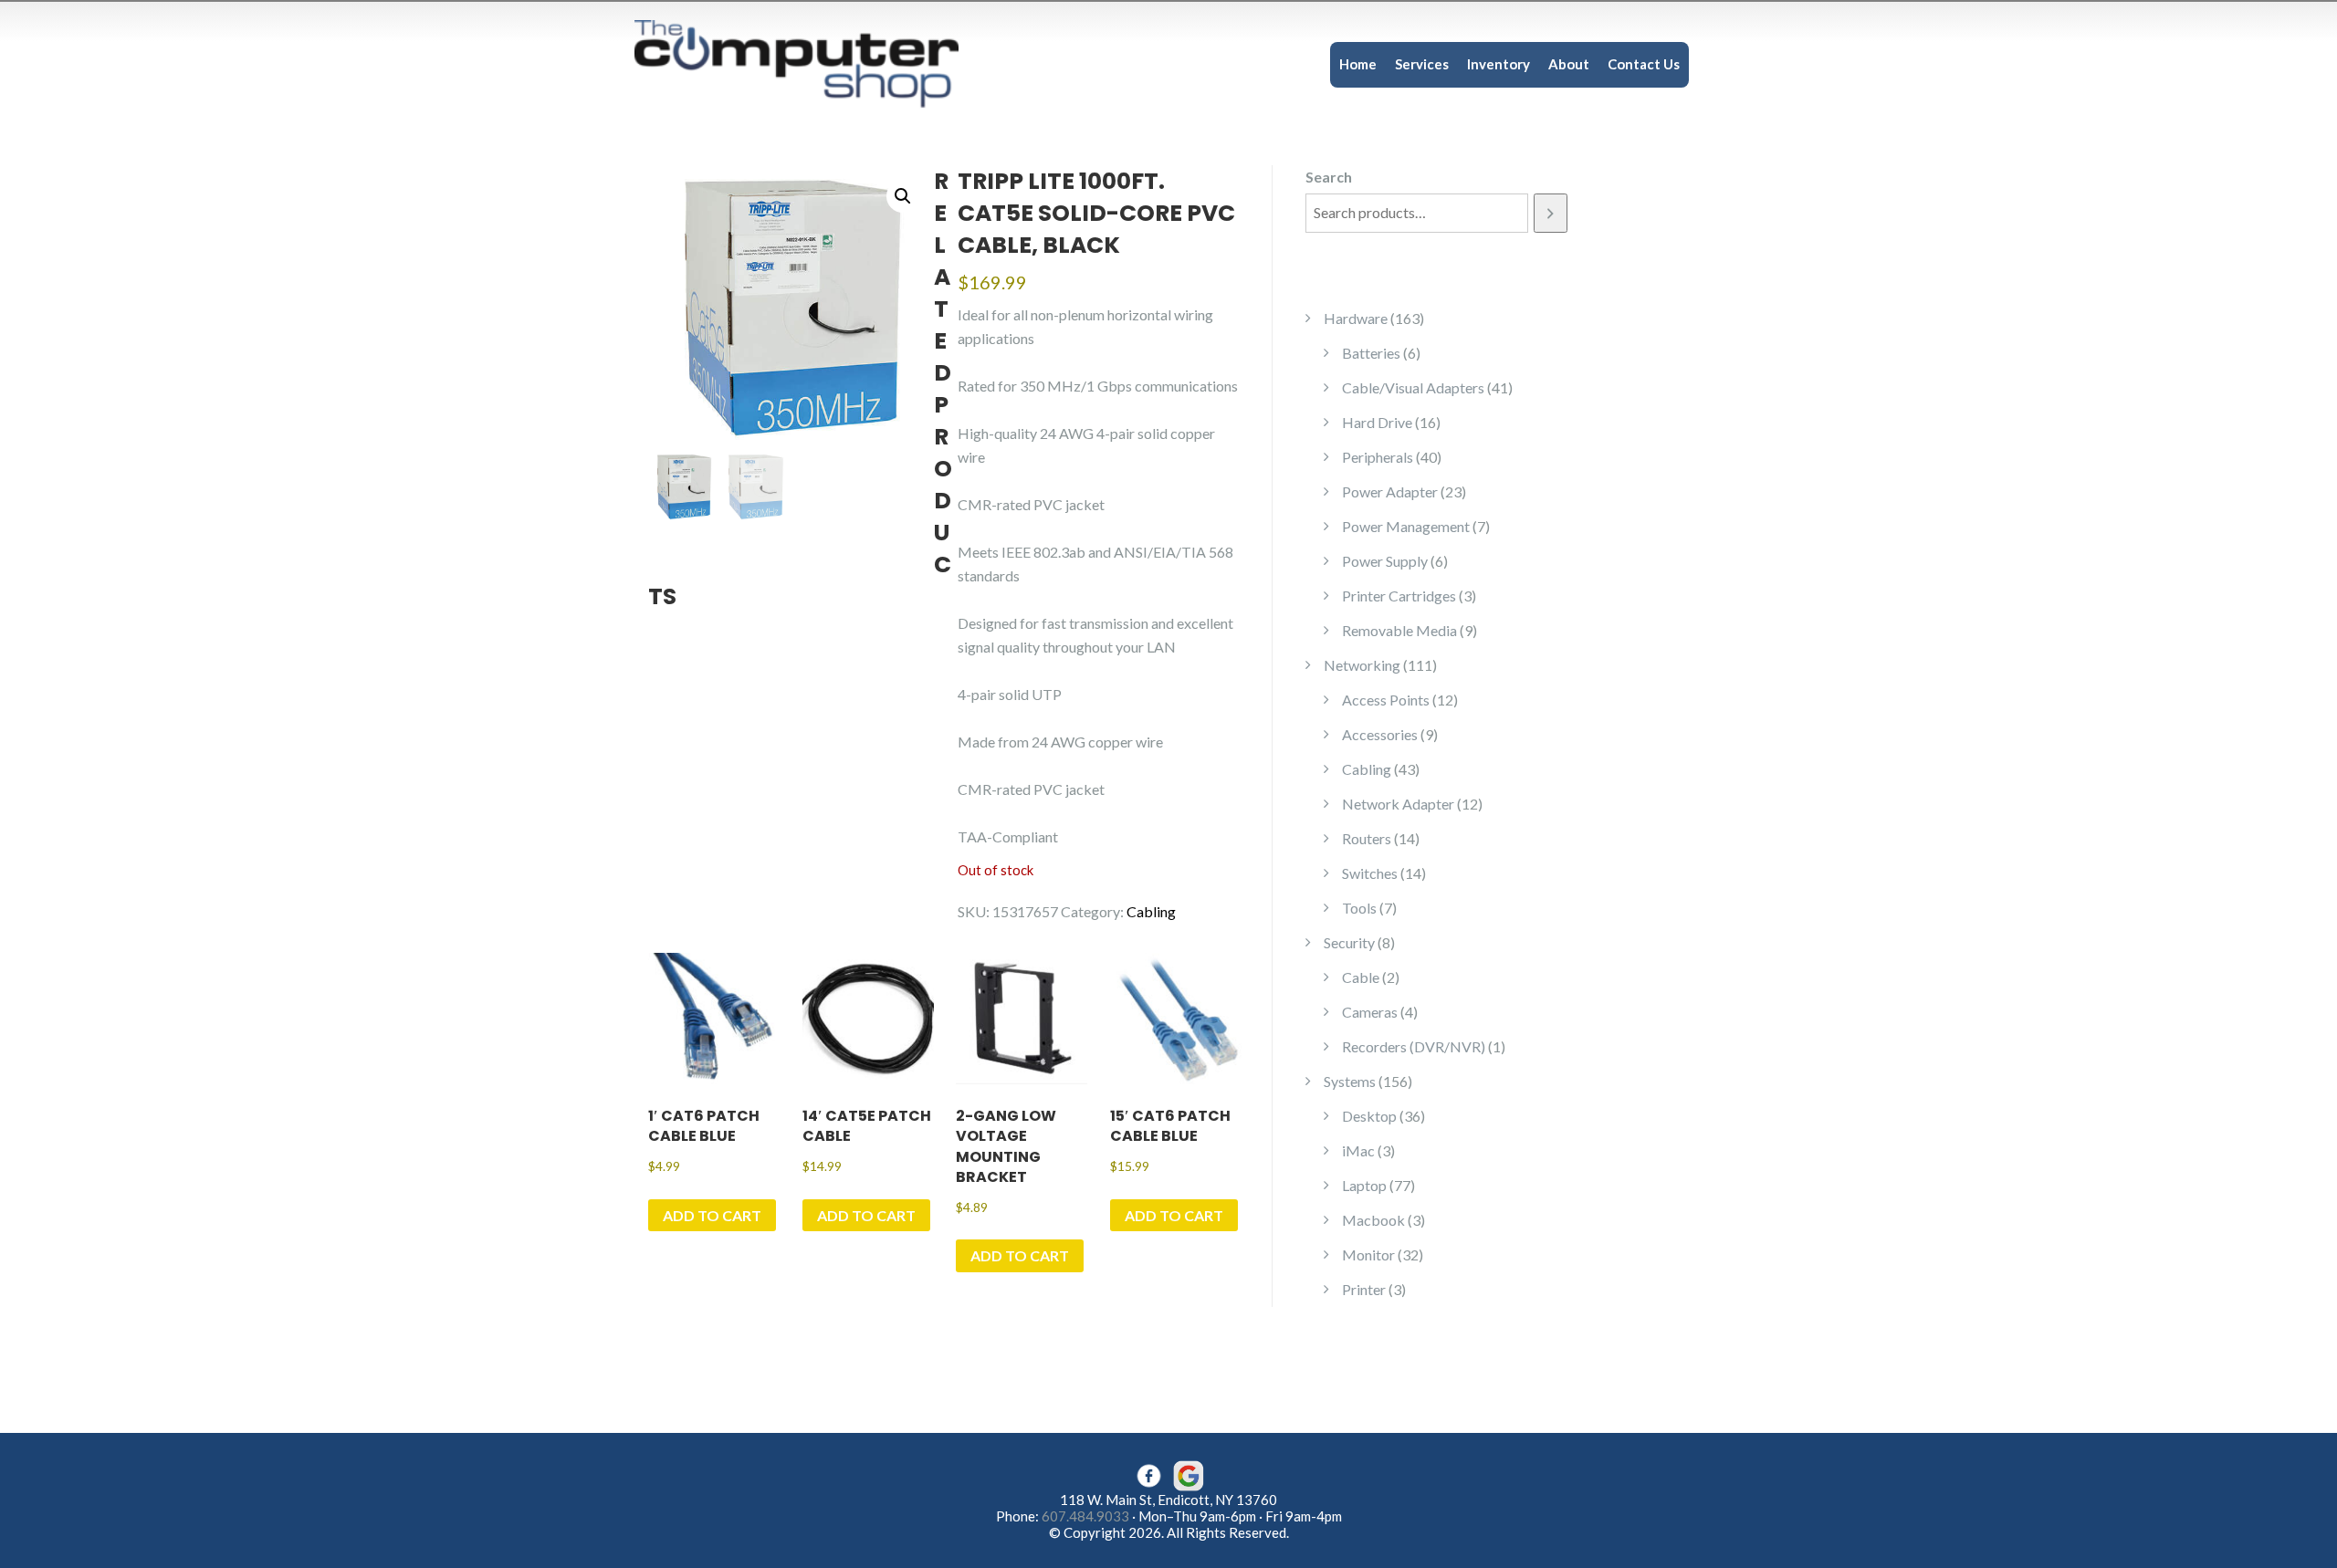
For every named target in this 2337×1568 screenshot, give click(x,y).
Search (1329, 177)
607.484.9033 (1085, 1516)
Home (1358, 64)
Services (1422, 64)
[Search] (1551, 213)
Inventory (1499, 64)
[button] (903, 196)
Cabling (1151, 911)
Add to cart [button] (712, 1215)
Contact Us (1644, 64)
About (1569, 64)
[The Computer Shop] (812, 63)
